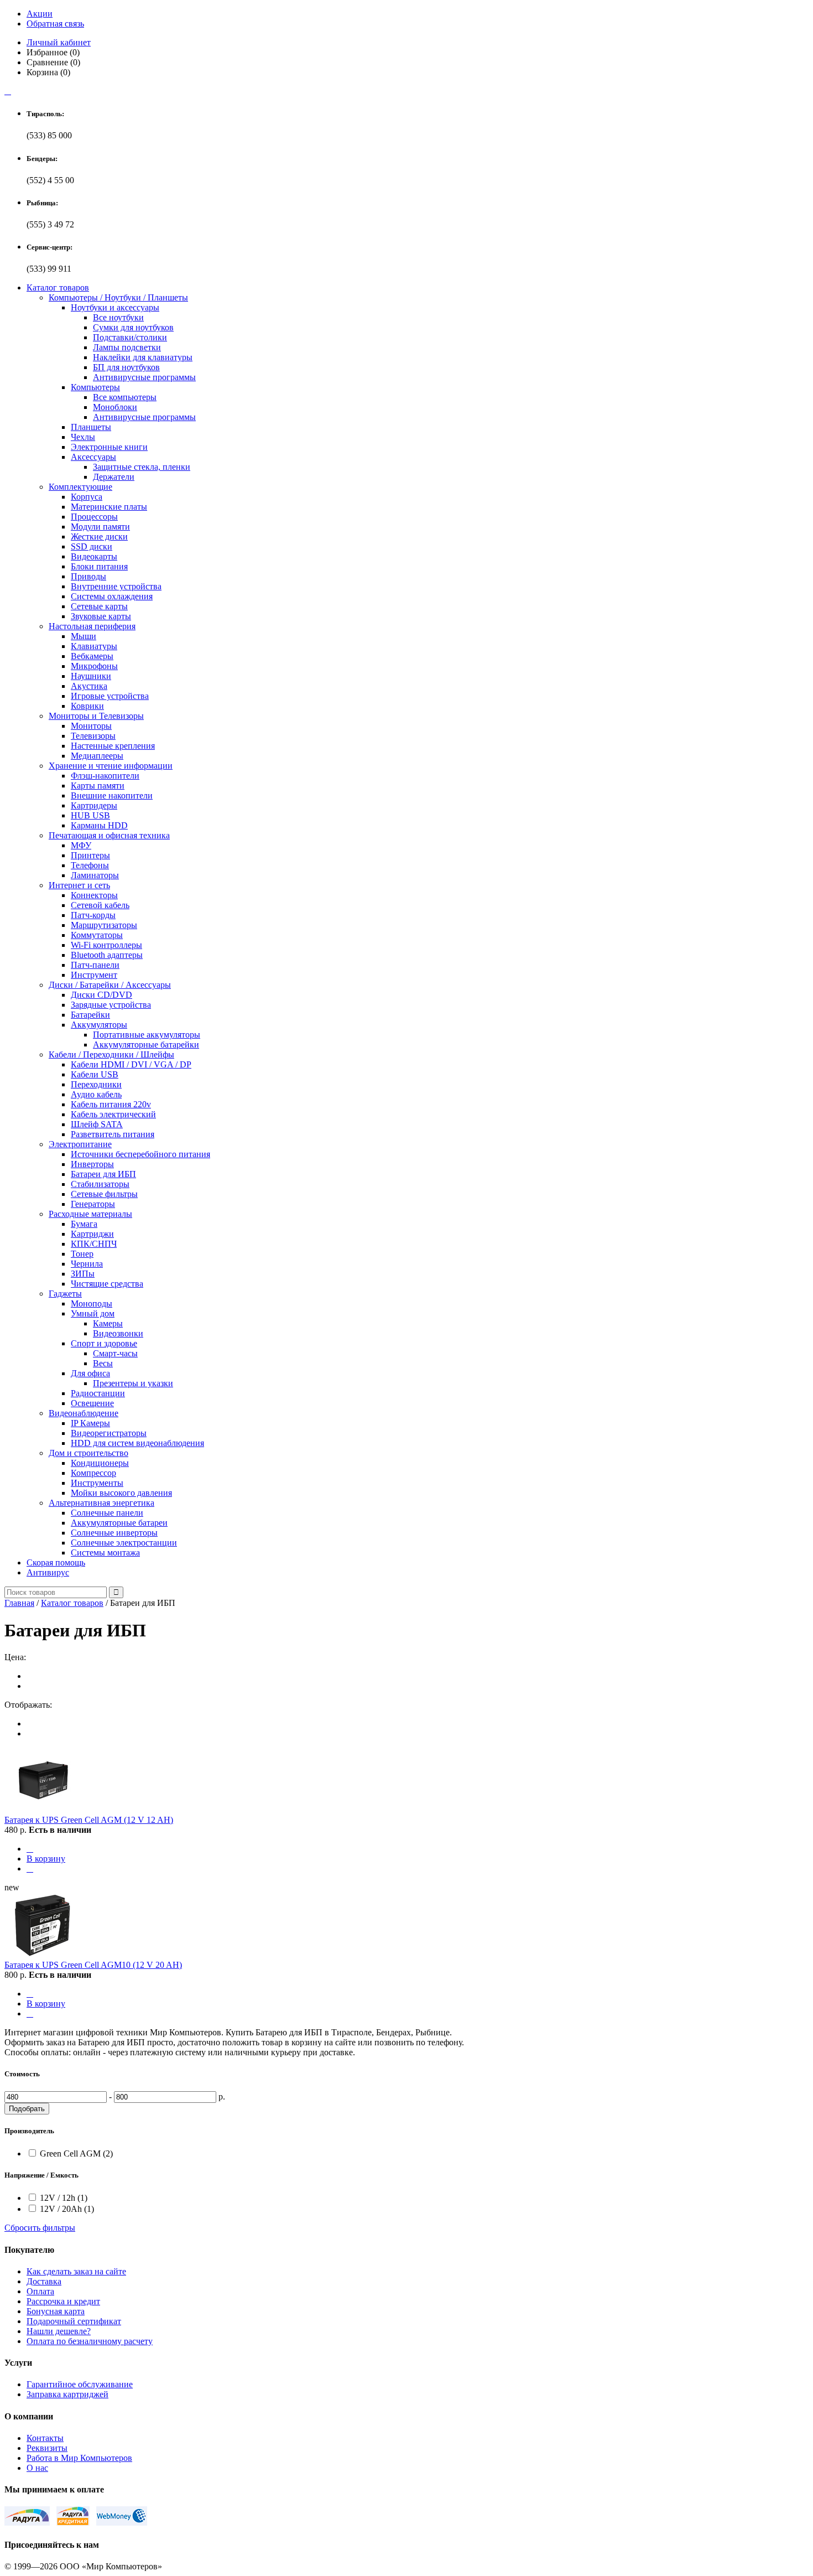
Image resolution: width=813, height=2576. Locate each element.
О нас (37, 2468)
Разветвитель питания (113, 1134)
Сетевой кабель (100, 905)
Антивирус (48, 1572)
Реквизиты (47, 2448)
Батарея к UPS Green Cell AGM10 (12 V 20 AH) (93, 1965)
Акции (40, 14)
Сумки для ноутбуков (133, 327)
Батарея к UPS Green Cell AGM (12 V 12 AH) (89, 1820)
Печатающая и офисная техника (109, 835)
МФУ (81, 845)
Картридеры (94, 805)
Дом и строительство (88, 1453)
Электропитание (80, 1144)
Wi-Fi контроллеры (106, 945)
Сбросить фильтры (40, 2228)
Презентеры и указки (133, 1383)
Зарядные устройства (111, 1005)
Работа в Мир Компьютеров (79, 2458)
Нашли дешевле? (59, 2331)
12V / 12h (64, 2198)
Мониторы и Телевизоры (96, 716)
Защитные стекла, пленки (142, 467)
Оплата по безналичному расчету (90, 2341)
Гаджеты (65, 1294)
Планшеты (91, 427)
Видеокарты (94, 556)
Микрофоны (94, 666)
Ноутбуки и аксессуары (115, 307)
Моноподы (92, 1303)
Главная (19, 1603)
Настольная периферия (92, 626)
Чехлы (83, 437)
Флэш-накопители (105, 776)
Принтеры (90, 855)
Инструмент (94, 975)
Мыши (84, 636)
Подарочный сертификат (74, 2321)
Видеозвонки (118, 1333)
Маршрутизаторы (104, 925)
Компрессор (93, 1473)
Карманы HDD (99, 825)
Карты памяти (98, 786)
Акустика (89, 686)
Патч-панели (95, 965)
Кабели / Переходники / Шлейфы (111, 1054)
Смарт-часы (115, 1353)
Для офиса (90, 1373)
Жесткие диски (99, 537)
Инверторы (92, 1164)
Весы (103, 1363)
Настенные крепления (113, 746)
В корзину (46, 1859)
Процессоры (94, 517)
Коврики (87, 706)
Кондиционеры (100, 1463)
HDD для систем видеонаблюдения (137, 1443)
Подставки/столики (130, 337)
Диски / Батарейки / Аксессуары (110, 985)
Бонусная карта (56, 2311)
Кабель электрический (113, 1114)
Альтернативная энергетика (101, 1503)
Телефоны (90, 865)
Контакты (45, 2438)
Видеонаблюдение (84, 1413)
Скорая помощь (56, 1562)
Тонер (82, 1254)
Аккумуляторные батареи (119, 1523)
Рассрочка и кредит (63, 2301)
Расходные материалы (90, 1214)
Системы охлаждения (112, 596)
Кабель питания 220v (111, 1104)
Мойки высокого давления (121, 1493)
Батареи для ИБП (103, 1174)
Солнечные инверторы (114, 1533)
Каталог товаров (58, 287)
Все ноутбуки (118, 317)
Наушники (91, 676)
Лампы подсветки (127, 347)
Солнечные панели (107, 1513)
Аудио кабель (96, 1094)
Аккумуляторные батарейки (146, 1045)
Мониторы (91, 726)
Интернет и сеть (79, 885)
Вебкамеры (92, 656)
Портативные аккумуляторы (147, 1035)
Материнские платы (109, 507)
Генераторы (93, 1204)
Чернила (87, 1264)
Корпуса (87, 497)
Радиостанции (98, 1393)
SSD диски (92, 546)
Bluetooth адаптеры (107, 955)
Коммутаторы (97, 935)
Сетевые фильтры (104, 1194)
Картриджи (92, 1234)
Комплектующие (80, 487)
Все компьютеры (125, 397)
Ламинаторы (95, 875)
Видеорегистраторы (109, 1433)
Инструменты (97, 1483)
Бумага (84, 1224)
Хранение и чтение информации (111, 766)
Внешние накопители (112, 795)
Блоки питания (99, 566)
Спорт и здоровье (104, 1343)
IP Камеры (90, 1423)
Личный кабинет (59, 42)
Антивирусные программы (144, 377)
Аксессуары (93, 457)
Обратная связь (55, 24)
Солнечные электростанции (124, 1543)
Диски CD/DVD (101, 995)
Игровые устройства (110, 696)
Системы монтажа (105, 1553)
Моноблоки (115, 407)
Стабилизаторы (100, 1184)
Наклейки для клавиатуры (143, 357)
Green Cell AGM (76, 2153)
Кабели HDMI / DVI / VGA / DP (131, 1064)
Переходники (96, 1084)
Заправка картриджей (67, 2394)
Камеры (108, 1323)
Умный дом (93, 1313)
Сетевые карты (99, 606)
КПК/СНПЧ (94, 1244)
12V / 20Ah (67, 2209)
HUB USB (90, 815)
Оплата (40, 2291)
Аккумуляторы (99, 1025)
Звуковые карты (101, 616)
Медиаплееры (97, 756)
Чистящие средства (107, 1284)
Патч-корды (93, 915)
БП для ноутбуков (126, 367)
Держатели (114, 477)
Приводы (88, 576)
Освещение (92, 1403)
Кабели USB (95, 1074)
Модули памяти (100, 527)
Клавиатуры (94, 646)
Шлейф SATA (97, 1124)
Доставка (44, 2281)
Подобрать (27, 2109)
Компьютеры (95, 387)
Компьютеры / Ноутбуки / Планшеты (118, 297)
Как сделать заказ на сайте (76, 2271)
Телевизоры (93, 736)
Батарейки (90, 1015)
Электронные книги (109, 447)
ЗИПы (83, 1274)
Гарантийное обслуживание (80, 2384)
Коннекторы (94, 895)
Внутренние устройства (116, 586)
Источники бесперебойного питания (140, 1154)
